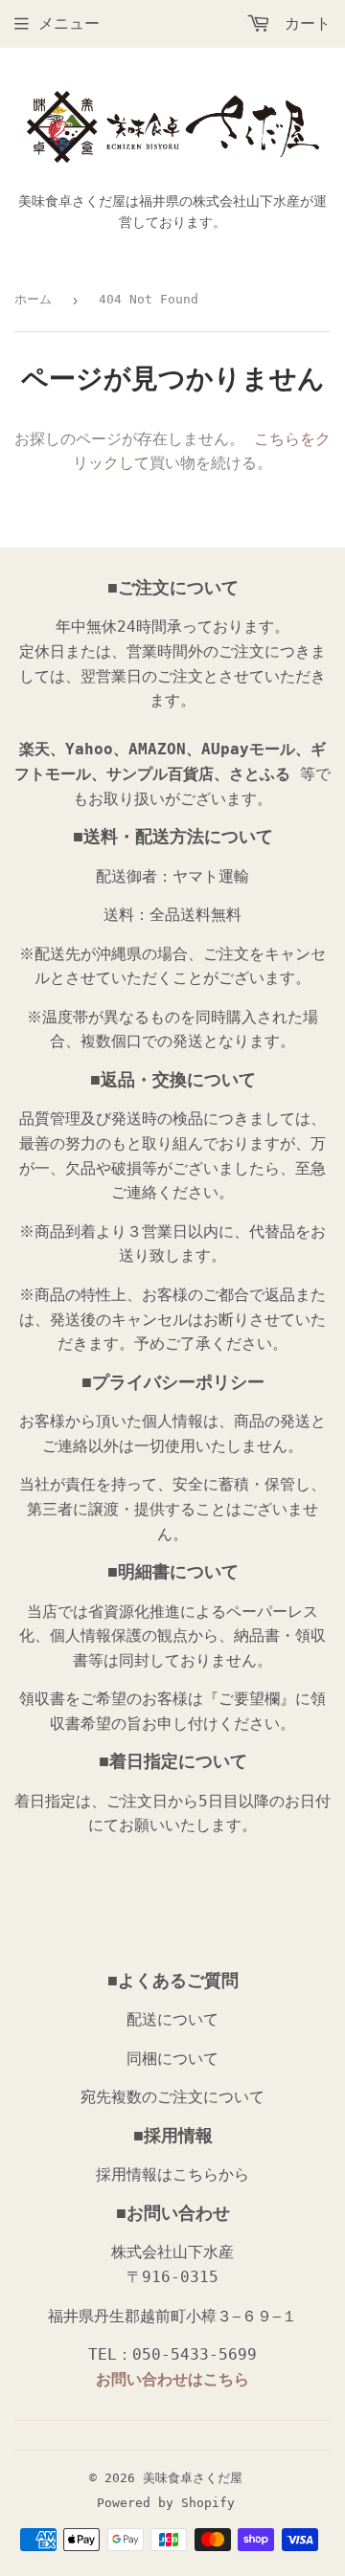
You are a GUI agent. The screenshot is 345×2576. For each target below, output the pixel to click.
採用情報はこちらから (172, 2174)
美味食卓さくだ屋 (193, 2478)
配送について (172, 2019)
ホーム (33, 299)
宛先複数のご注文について (172, 2097)
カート (303, 23)
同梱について (172, 2059)
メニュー (69, 23)
